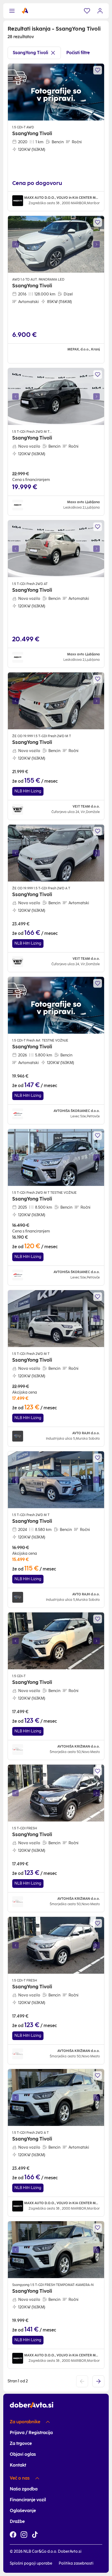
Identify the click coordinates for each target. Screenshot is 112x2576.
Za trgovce (21, 2443)
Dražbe (17, 2521)
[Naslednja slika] (97, 244)
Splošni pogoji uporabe (31, 2563)
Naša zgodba (24, 2489)
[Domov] (25, 11)
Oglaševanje (23, 2511)
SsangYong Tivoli (30, 53)
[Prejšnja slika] (15, 244)
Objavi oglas (23, 2454)
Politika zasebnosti (76, 2563)
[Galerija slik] (56, 244)
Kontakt (18, 2465)
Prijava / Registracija (31, 2433)
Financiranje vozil (28, 2500)
